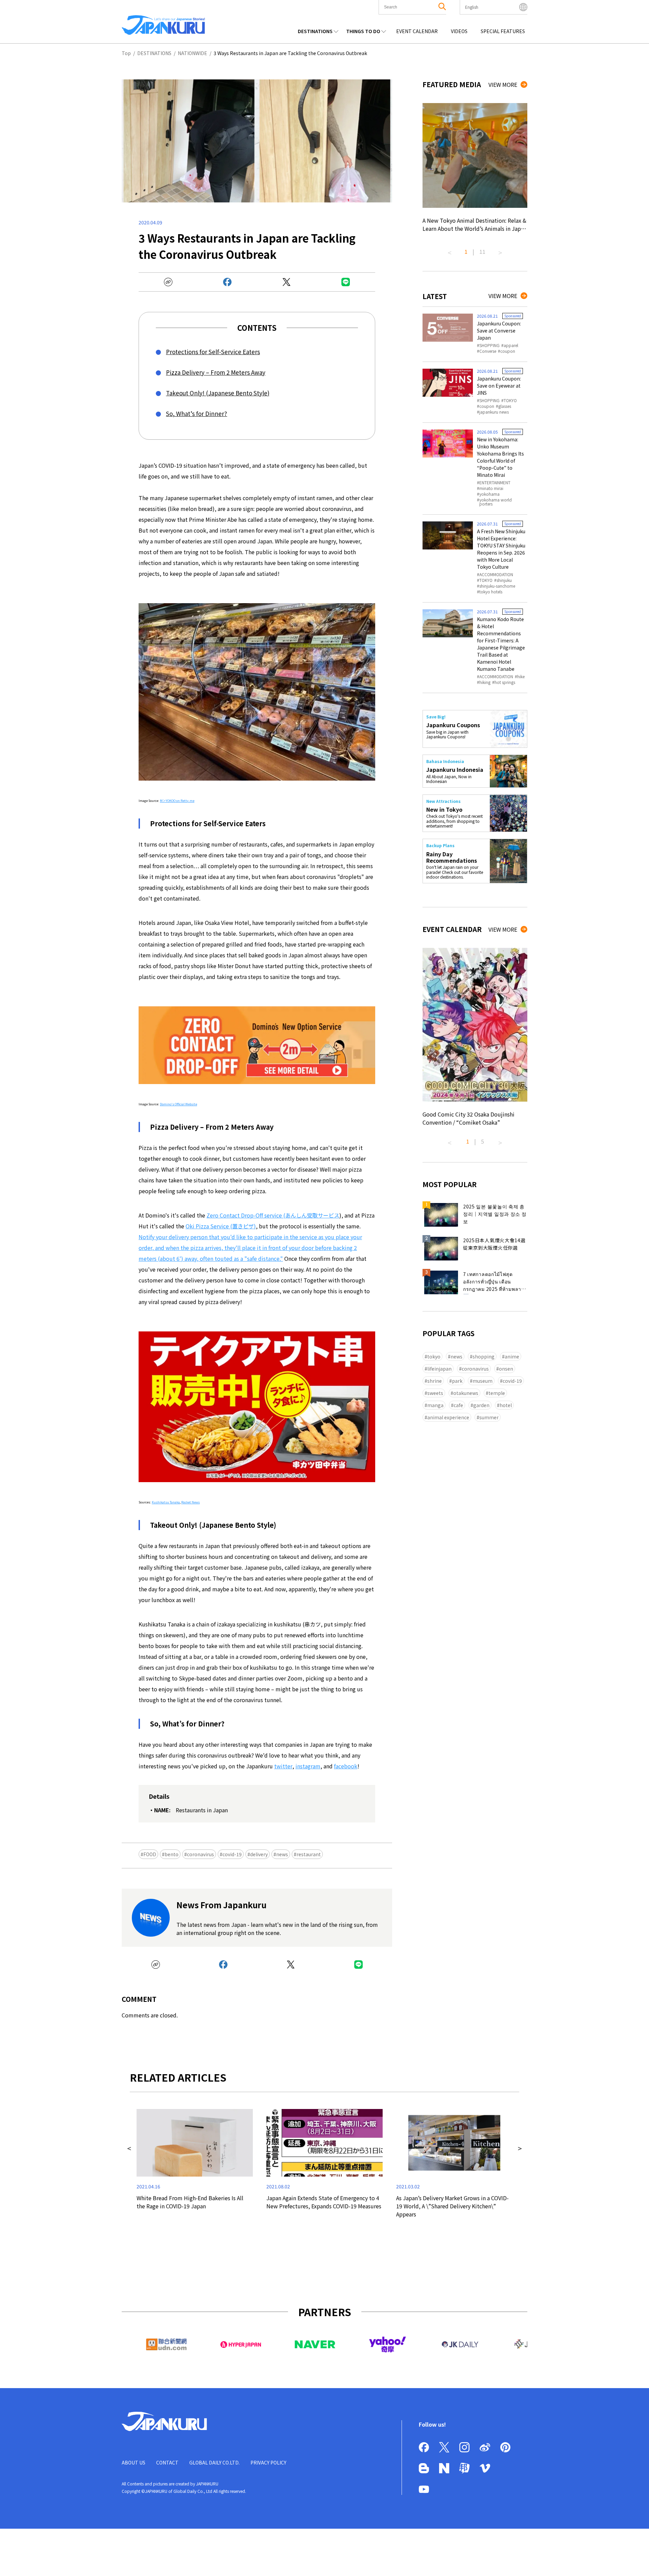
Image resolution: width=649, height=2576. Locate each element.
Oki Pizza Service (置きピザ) (221, 1226)
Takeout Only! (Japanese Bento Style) (218, 393)
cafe (458, 1405)
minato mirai (491, 488)
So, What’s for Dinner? (197, 413)
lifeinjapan (439, 1369)
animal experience (448, 1417)
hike (521, 677)
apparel (511, 345)
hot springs (505, 682)
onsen (506, 1369)
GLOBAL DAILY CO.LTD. (214, 2462)
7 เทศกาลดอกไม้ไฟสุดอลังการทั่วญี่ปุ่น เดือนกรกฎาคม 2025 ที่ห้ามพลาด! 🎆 (495, 1282)
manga (435, 1405)
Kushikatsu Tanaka (166, 1502)
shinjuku (504, 580)
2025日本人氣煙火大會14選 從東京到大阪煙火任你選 (494, 1244)
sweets (435, 1393)
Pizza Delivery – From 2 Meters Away (216, 372)
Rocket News (190, 1502)
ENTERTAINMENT (495, 483)
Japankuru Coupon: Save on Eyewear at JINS (499, 386)
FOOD (150, 1854)
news (282, 1854)
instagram (308, 1766)
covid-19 (232, 1854)
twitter (283, 1766)
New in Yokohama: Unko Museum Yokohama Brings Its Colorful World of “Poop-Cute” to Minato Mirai (500, 457)
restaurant (309, 1854)
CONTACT (167, 2462)
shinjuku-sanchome (497, 586)
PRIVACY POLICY (268, 2462)
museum (483, 1381)
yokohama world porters (496, 502)
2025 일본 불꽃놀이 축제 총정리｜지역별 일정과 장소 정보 (495, 1214)
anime (512, 1356)
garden (481, 1405)
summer (489, 1417)
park (457, 1381)
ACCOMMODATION (496, 574)
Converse (488, 351)
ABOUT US (134, 2462)
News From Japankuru (221, 1905)
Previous (450, 250)
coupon (508, 351)
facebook (346, 1766)
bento (172, 1854)
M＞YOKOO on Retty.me (177, 801)
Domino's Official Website (178, 1104)
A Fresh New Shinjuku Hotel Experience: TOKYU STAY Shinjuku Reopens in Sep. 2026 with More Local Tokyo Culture (501, 549)
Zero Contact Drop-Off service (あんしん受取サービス (273, 1215)
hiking (485, 682)
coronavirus (200, 1854)
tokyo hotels (491, 592)
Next (500, 250)
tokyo (434, 1356)
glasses (505, 406)
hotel (506, 1405)
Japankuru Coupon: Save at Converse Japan (499, 330)
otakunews (466, 1393)
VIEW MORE (503, 84)
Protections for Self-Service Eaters (213, 352)
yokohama (489, 494)
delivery (259, 1854)
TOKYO (510, 400)
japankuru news (494, 412)
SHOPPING (489, 345)
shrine (435, 1381)
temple (497, 1393)
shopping (484, 1356)
